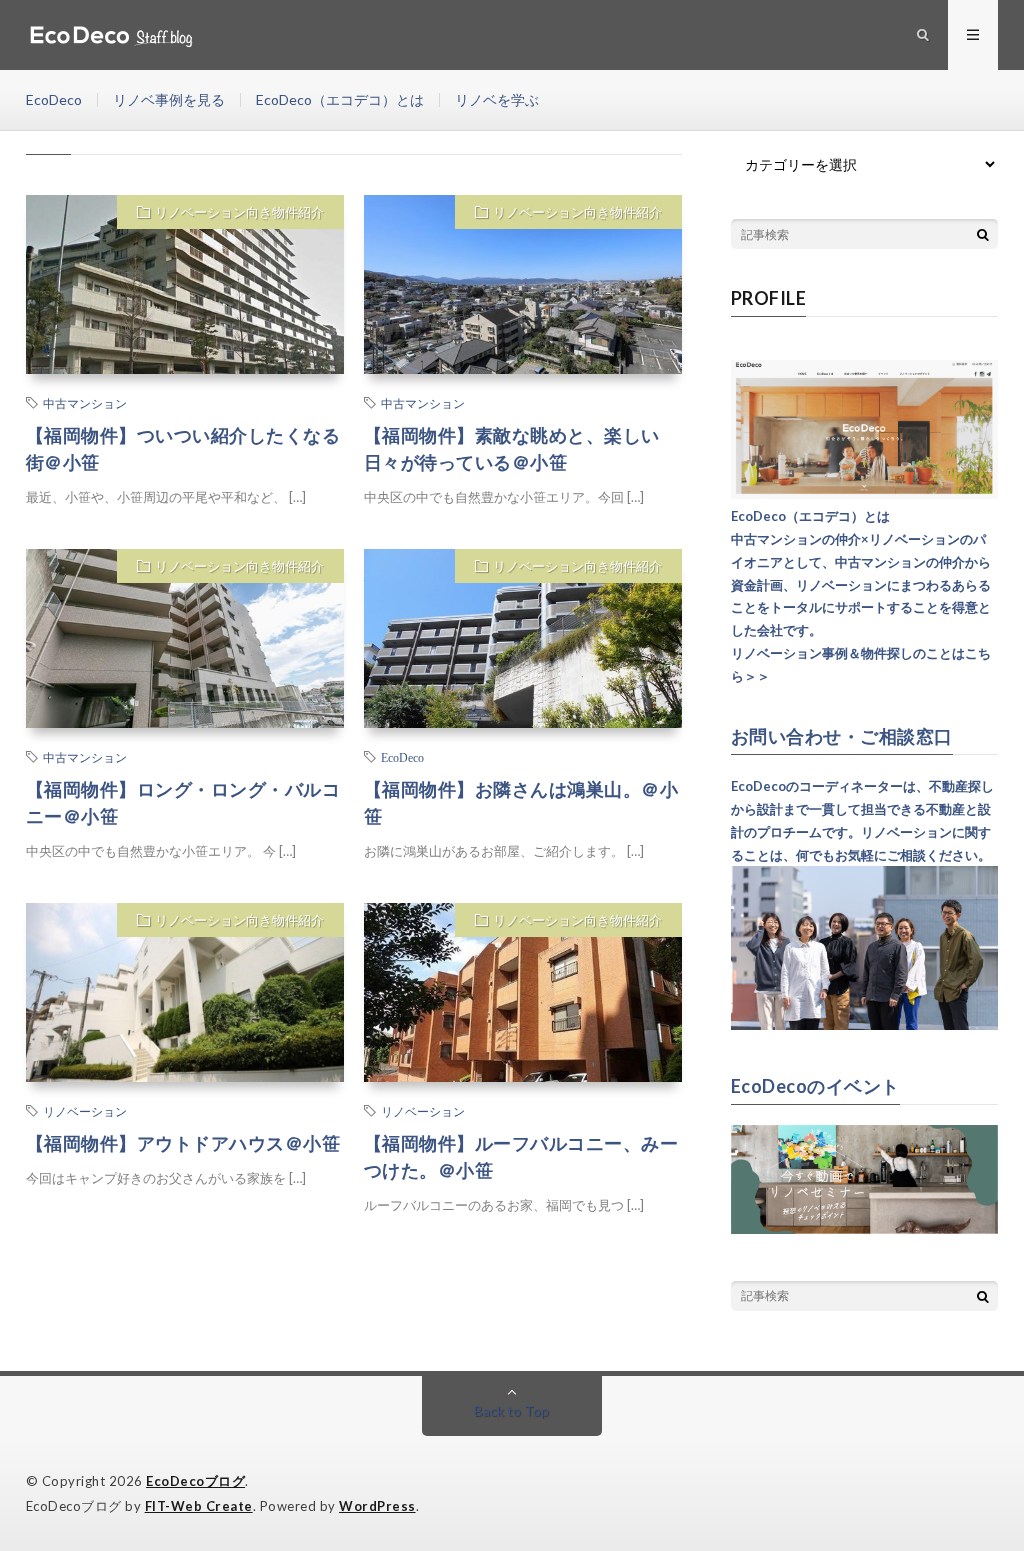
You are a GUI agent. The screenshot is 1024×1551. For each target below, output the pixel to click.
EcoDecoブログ (195, 1481)
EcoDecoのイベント (815, 1086)
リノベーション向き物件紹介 (239, 212)
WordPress (377, 1506)
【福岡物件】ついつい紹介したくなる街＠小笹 (183, 448)
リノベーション (85, 1111)
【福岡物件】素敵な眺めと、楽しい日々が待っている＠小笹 (512, 448)
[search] (983, 234)
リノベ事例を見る (169, 99)
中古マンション (85, 403)
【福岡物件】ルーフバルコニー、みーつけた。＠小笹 (521, 1156)
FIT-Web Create (199, 1506)
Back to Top (511, 1410)
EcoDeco (54, 99)
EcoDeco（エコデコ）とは (340, 99)
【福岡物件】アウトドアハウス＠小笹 (183, 1143)
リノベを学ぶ (497, 99)
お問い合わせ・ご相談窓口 (842, 736)
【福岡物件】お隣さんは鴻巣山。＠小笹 (521, 802)
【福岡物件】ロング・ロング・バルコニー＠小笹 (183, 802)
